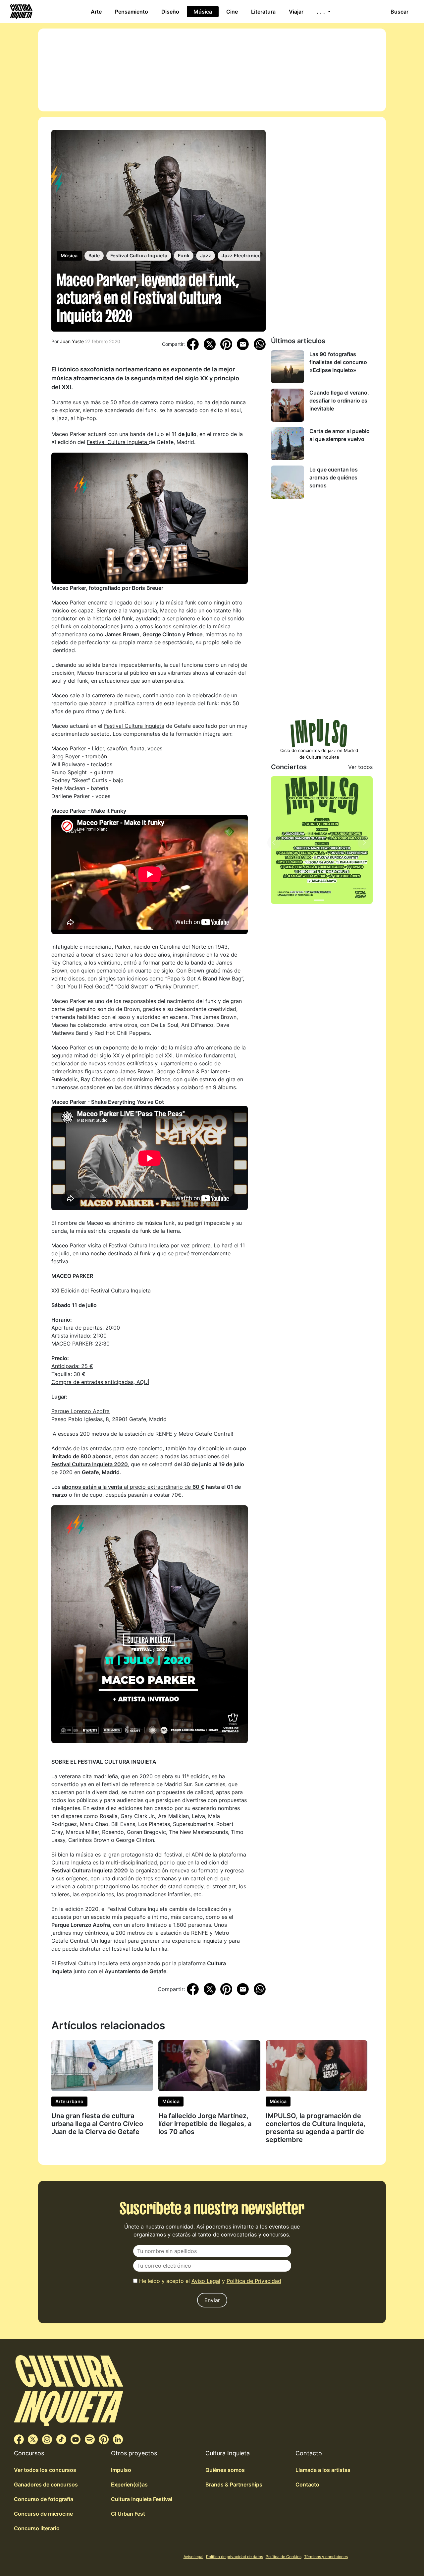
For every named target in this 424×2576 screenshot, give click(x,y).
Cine (232, 12)
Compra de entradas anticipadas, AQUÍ (100, 1382)
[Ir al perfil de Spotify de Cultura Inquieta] (90, 2439)
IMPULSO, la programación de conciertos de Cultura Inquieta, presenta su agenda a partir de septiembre (316, 2128)
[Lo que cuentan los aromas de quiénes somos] (288, 482)
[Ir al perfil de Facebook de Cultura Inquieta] (19, 2439)
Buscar (399, 12)
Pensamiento (132, 12)
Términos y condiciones (326, 2557)
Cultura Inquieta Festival (142, 2499)
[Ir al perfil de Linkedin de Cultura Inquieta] (118, 2439)
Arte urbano (69, 2101)
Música (203, 12)
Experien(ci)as (129, 2484)
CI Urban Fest (128, 2514)
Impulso (121, 2470)
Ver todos (360, 767)
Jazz (206, 255)
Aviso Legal (206, 2281)
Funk (184, 255)
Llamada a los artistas (323, 2470)
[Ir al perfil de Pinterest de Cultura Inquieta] (104, 2439)
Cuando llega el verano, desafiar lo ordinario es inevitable (339, 401)
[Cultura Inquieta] (21, 12)
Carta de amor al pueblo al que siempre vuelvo (340, 435)
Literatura (263, 12)
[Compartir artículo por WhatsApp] (260, 344)
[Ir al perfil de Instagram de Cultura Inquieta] (47, 2439)
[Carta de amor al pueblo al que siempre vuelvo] (288, 444)
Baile (94, 255)
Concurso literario (37, 2528)
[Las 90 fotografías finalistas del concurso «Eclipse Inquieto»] (288, 367)
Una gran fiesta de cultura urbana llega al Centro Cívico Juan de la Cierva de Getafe (97, 2124)
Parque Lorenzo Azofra (80, 1411)
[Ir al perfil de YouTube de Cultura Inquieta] (76, 2439)
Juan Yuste (72, 341)
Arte (96, 12)
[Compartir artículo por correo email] (243, 344)
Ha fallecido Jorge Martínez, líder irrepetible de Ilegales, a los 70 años (205, 2124)
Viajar (296, 12)
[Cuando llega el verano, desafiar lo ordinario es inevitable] (288, 405)
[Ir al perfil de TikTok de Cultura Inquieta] (61, 2439)
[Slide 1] (319, 900)
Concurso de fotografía (44, 2499)
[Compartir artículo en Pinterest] (226, 344)
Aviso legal (193, 2557)
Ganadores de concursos (46, 2484)
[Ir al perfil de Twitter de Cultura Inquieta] (33, 2439)
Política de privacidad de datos (235, 2557)
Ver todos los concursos (45, 2470)
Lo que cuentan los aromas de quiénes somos (334, 477)
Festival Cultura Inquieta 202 (88, 1464)
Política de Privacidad (254, 2281)
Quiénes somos (225, 2470)
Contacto (307, 2484)
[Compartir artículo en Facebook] (193, 344)
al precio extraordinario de (133, 1487)
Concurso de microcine (43, 2514)
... (322, 12)
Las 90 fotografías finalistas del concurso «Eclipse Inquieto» (338, 362)
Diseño (170, 12)
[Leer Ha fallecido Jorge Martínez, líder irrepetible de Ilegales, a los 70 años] (209, 2065)
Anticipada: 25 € (72, 1366)
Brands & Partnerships (234, 2484)
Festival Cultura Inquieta (139, 255)
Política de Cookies (284, 2557)
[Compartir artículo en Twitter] (210, 344)
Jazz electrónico (241, 255)
